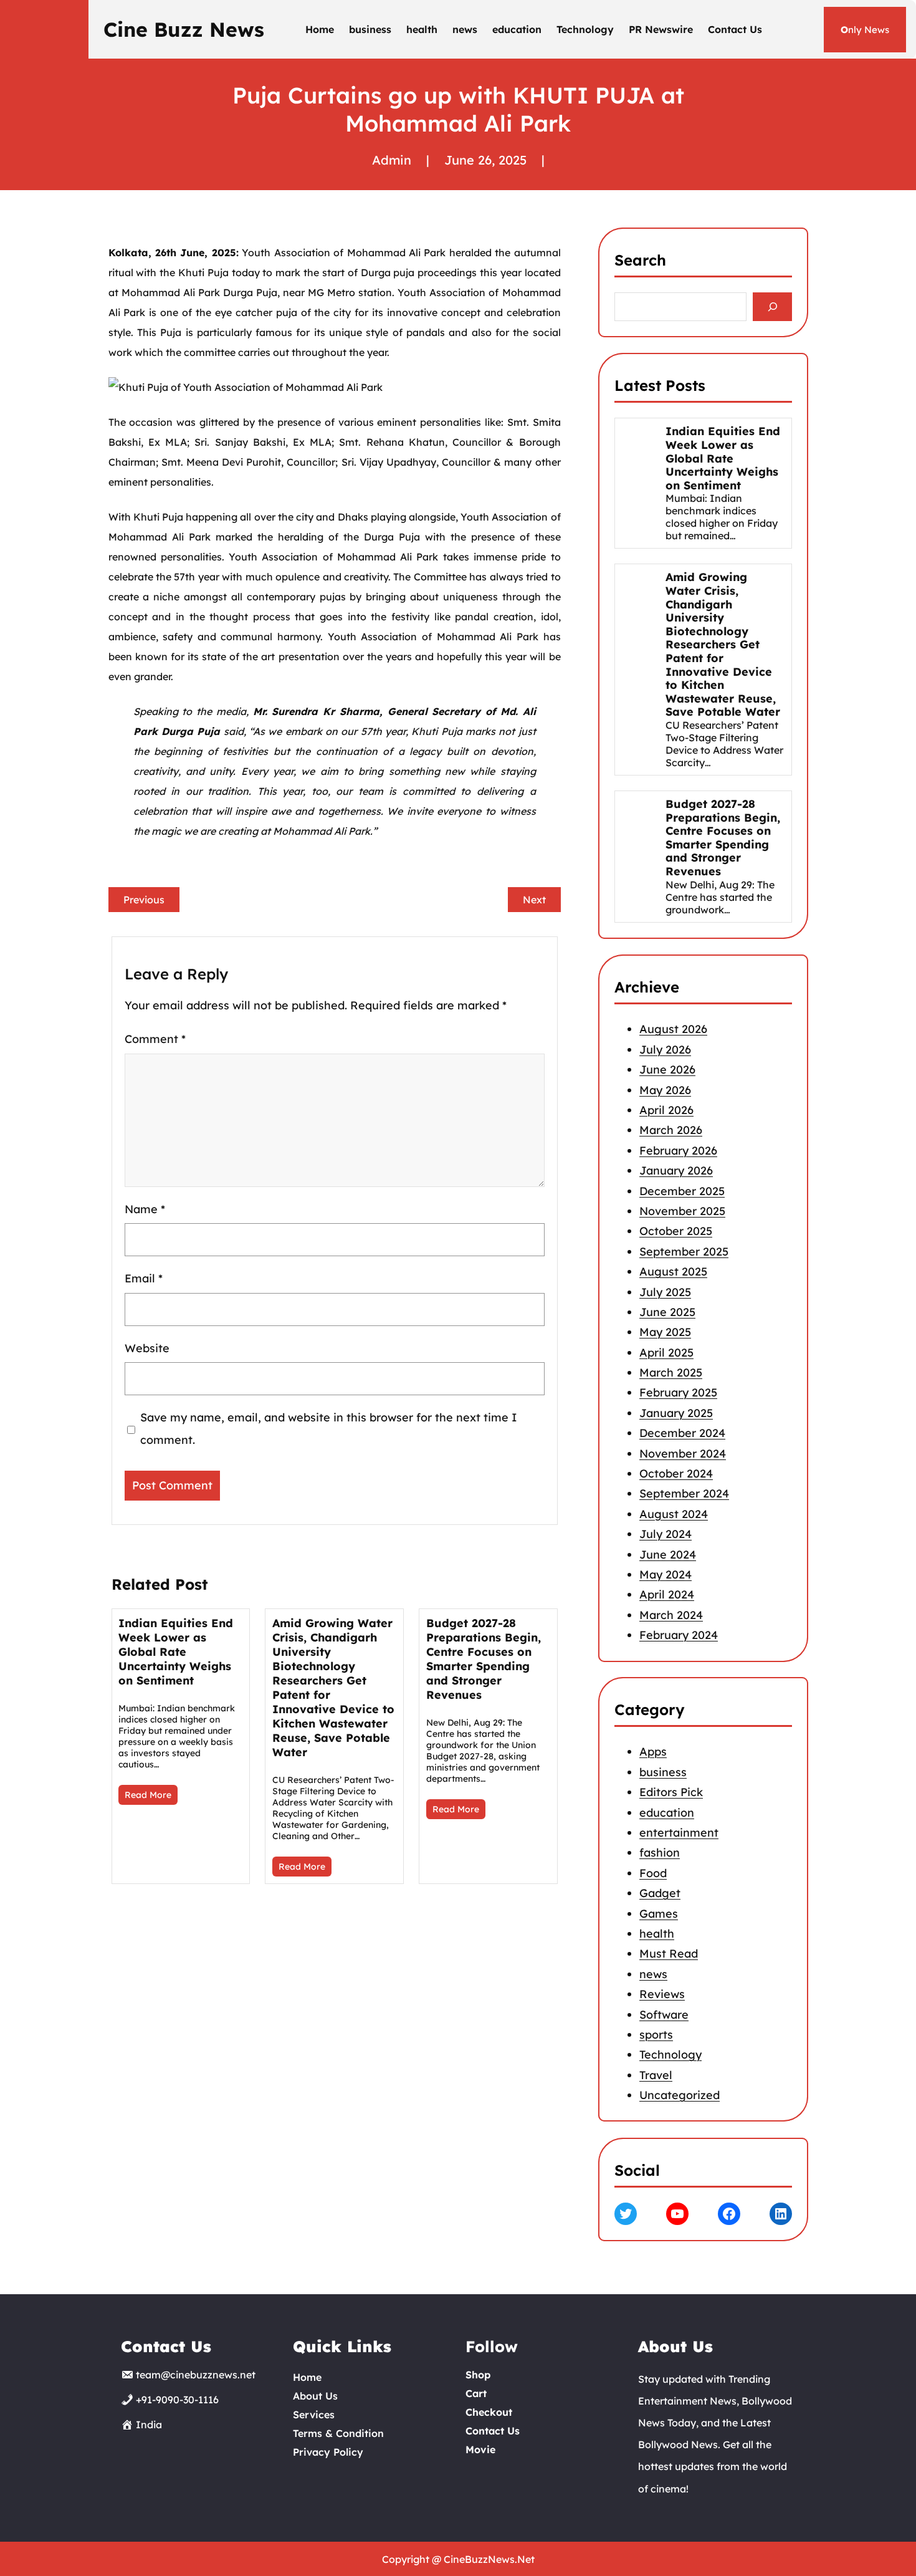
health (657, 1934)
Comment (155, 1039)
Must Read (669, 1954)
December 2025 (682, 1190)
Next (534, 900)
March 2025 (671, 1372)
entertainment (679, 1833)
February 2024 (679, 1635)
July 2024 (666, 1534)
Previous (144, 900)
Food (653, 1873)
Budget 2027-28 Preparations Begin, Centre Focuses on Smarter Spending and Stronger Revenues (484, 1659)
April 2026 (666, 1110)
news (653, 1974)
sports (656, 2035)
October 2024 (676, 1473)
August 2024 (674, 1514)
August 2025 (673, 1271)
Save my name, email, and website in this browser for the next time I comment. (328, 1429)
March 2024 (671, 1614)
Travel (656, 2075)
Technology (670, 2055)
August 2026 (673, 1029)
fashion (660, 1853)
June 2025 (667, 1312)
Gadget (660, 1893)
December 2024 (682, 1433)
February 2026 (678, 1150)
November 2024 (683, 1453)
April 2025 (666, 1352)
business (663, 1772)
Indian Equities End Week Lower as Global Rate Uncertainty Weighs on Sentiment (176, 1652)
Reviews (662, 1994)
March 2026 (671, 1130)
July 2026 (665, 1050)
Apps (653, 1752)
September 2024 (684, 1493)
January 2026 (676, 1170)
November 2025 (682, 1211)
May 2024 (666, 1574)
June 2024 (668, 1554)
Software (664, 2015)
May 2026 (665, 1089)
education (667, 1813)
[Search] (772, 307)
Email (144, 1278)
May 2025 (665, 1332)
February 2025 (678, 1392)
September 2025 (684, 1251)
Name (145, 1209)
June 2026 (667, 1069)
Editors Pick (671, 1792)
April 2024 (667, 1594)
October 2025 (676, 1231)
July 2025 (665, 1291)
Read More (148, 1795)
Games (659, 1914)
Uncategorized (680, 2095)
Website (147, 1348)
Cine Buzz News (184, 29)
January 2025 (676, 1413)
